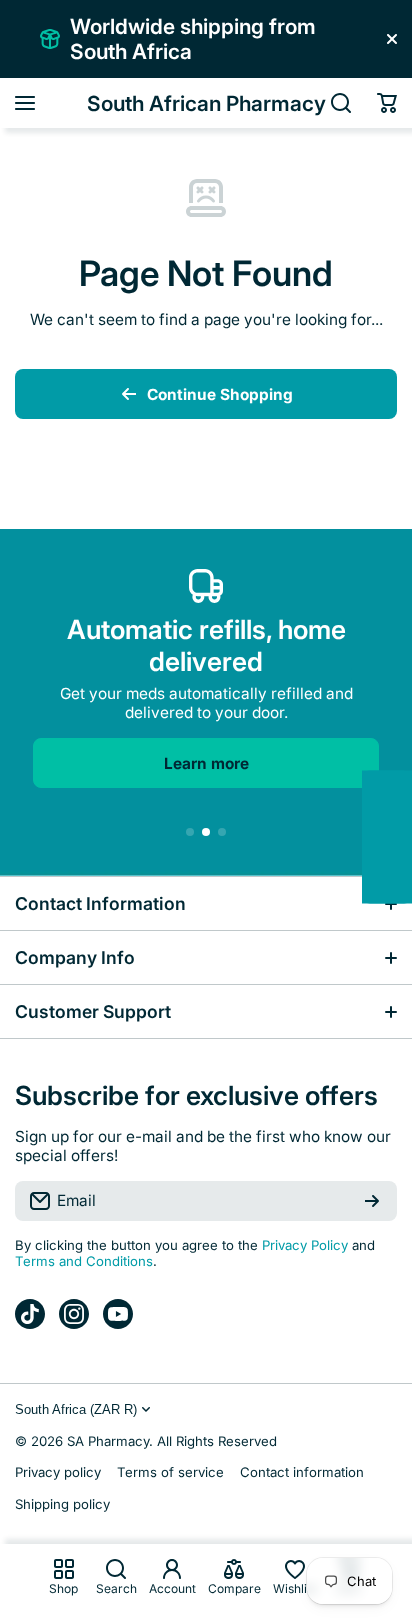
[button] (387, 103)
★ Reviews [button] (401, 837)
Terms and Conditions (84, 1261)
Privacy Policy (305, 1245)
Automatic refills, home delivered (206, 645)
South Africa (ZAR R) (76, 1409)
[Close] (392, 39)
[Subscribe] (372, 1201)
